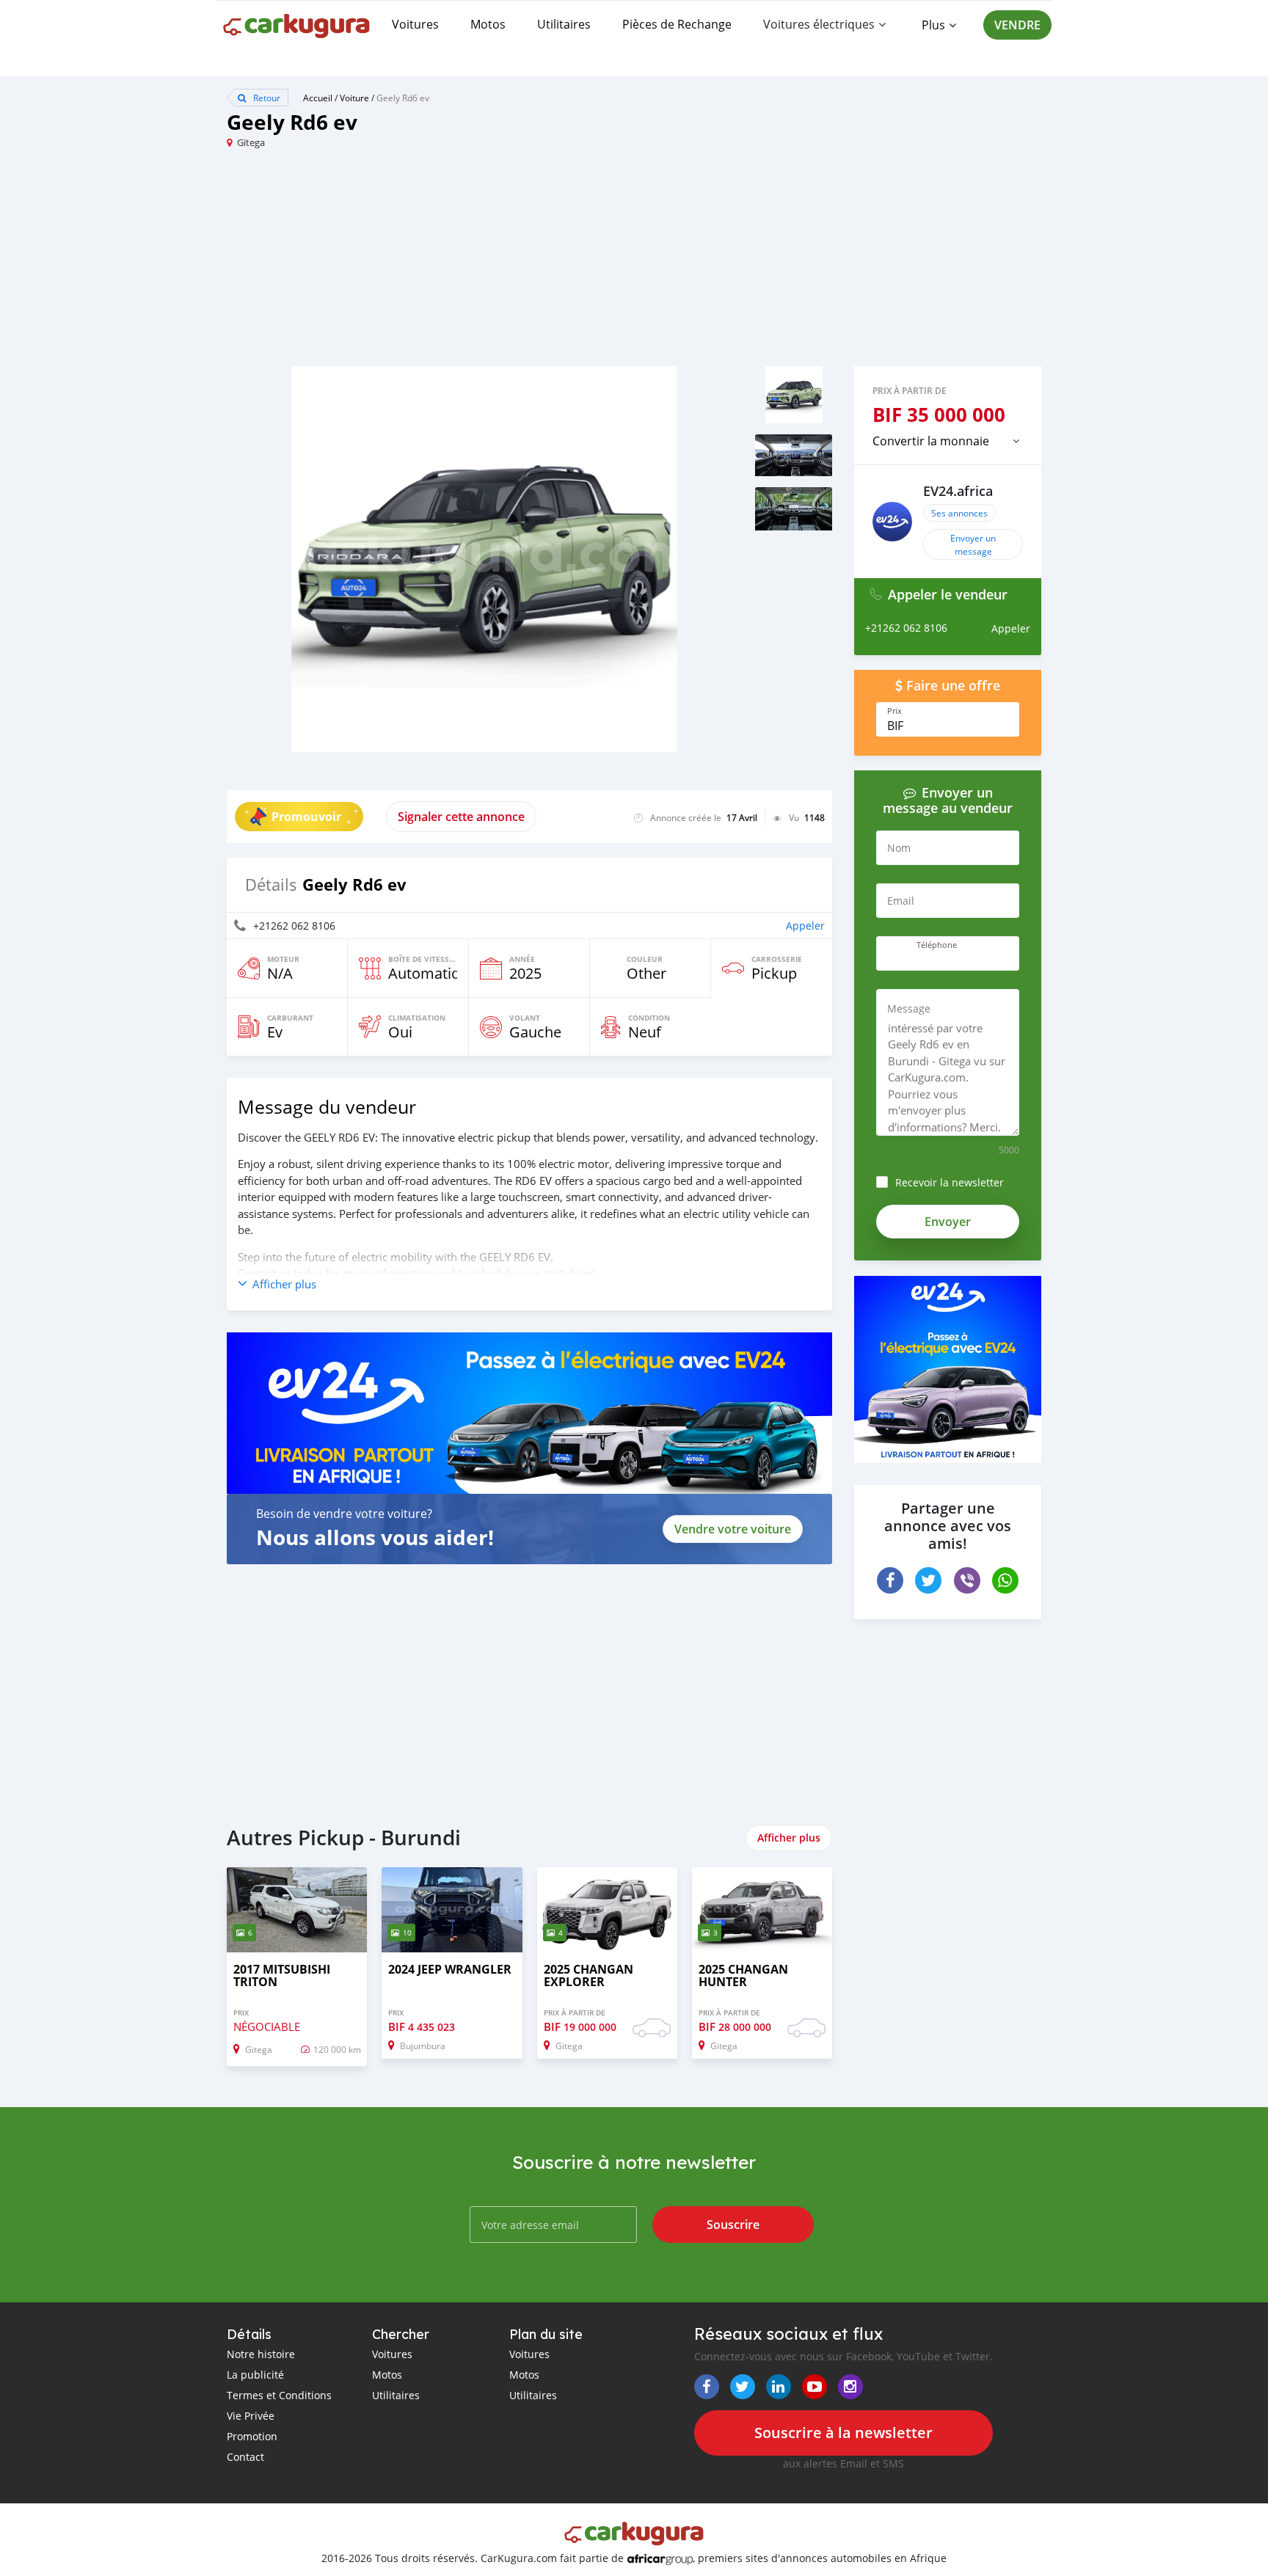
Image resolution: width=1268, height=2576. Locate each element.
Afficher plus (789, 1838)
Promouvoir (306, 817)
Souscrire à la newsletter (843, 2433)
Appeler (805, 926)
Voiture (354, 98)
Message (909, 1008)
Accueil (318, 98)
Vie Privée (251, 2416)
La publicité (255, 2375)
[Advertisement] (430, 263)
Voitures (415, 24)
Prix (894, 711)
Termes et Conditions (279, 2395)
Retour (266, 98)
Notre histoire (261, 2354)
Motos (488, 24)
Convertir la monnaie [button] (931, 441)
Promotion (252, 2436)
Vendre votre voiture (733, 1529)
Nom (899, 848)
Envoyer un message (973, 544)
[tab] (948, 441)
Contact (245, 2457)
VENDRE (1017, 25)
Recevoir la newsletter (950, 1182)
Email (901, 901)
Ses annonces (959, 513)
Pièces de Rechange (677, 24)
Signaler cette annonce (461, 817)
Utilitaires (564, 24)
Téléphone (937, 945)
